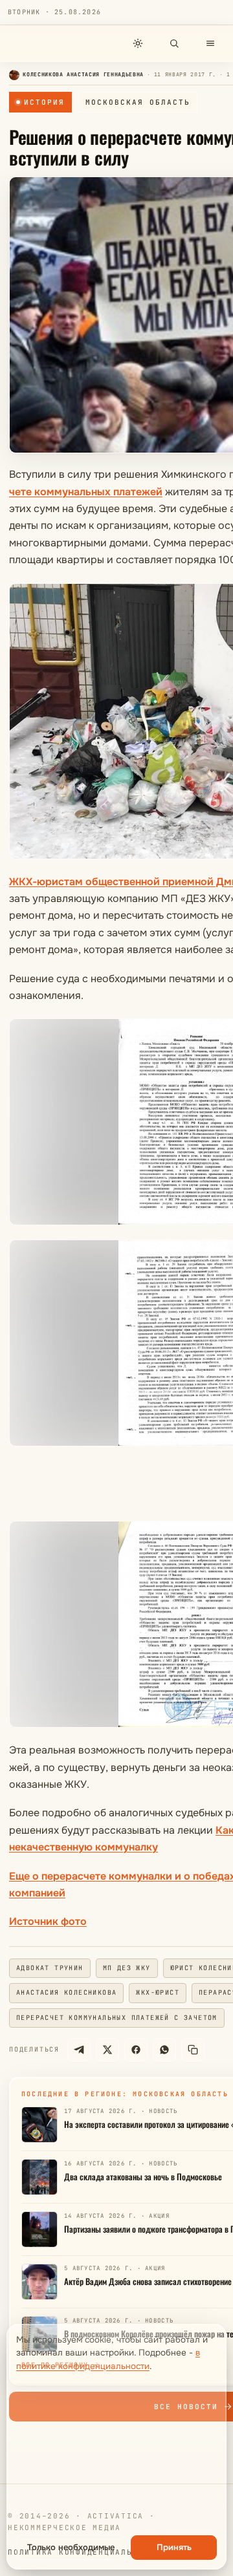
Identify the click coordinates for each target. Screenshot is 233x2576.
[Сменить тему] (138, 43)
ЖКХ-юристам (47, 882)
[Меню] (210, 43)
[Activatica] (43, 43)
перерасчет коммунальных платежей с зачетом (117, 2018)
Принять (174, 2547)
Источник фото (48, 1921)
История (44, 102)
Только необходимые (71, 2547)
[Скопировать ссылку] (193, 2050)
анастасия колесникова (66, 1992)
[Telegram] (79, 2050)
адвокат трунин (50, 1968)
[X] (107, 2050)
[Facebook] (136, 2050)
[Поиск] (174, 43)
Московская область (138, 102)
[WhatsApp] (164, 2050)
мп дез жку (127, 1968)
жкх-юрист (158, 1992)
